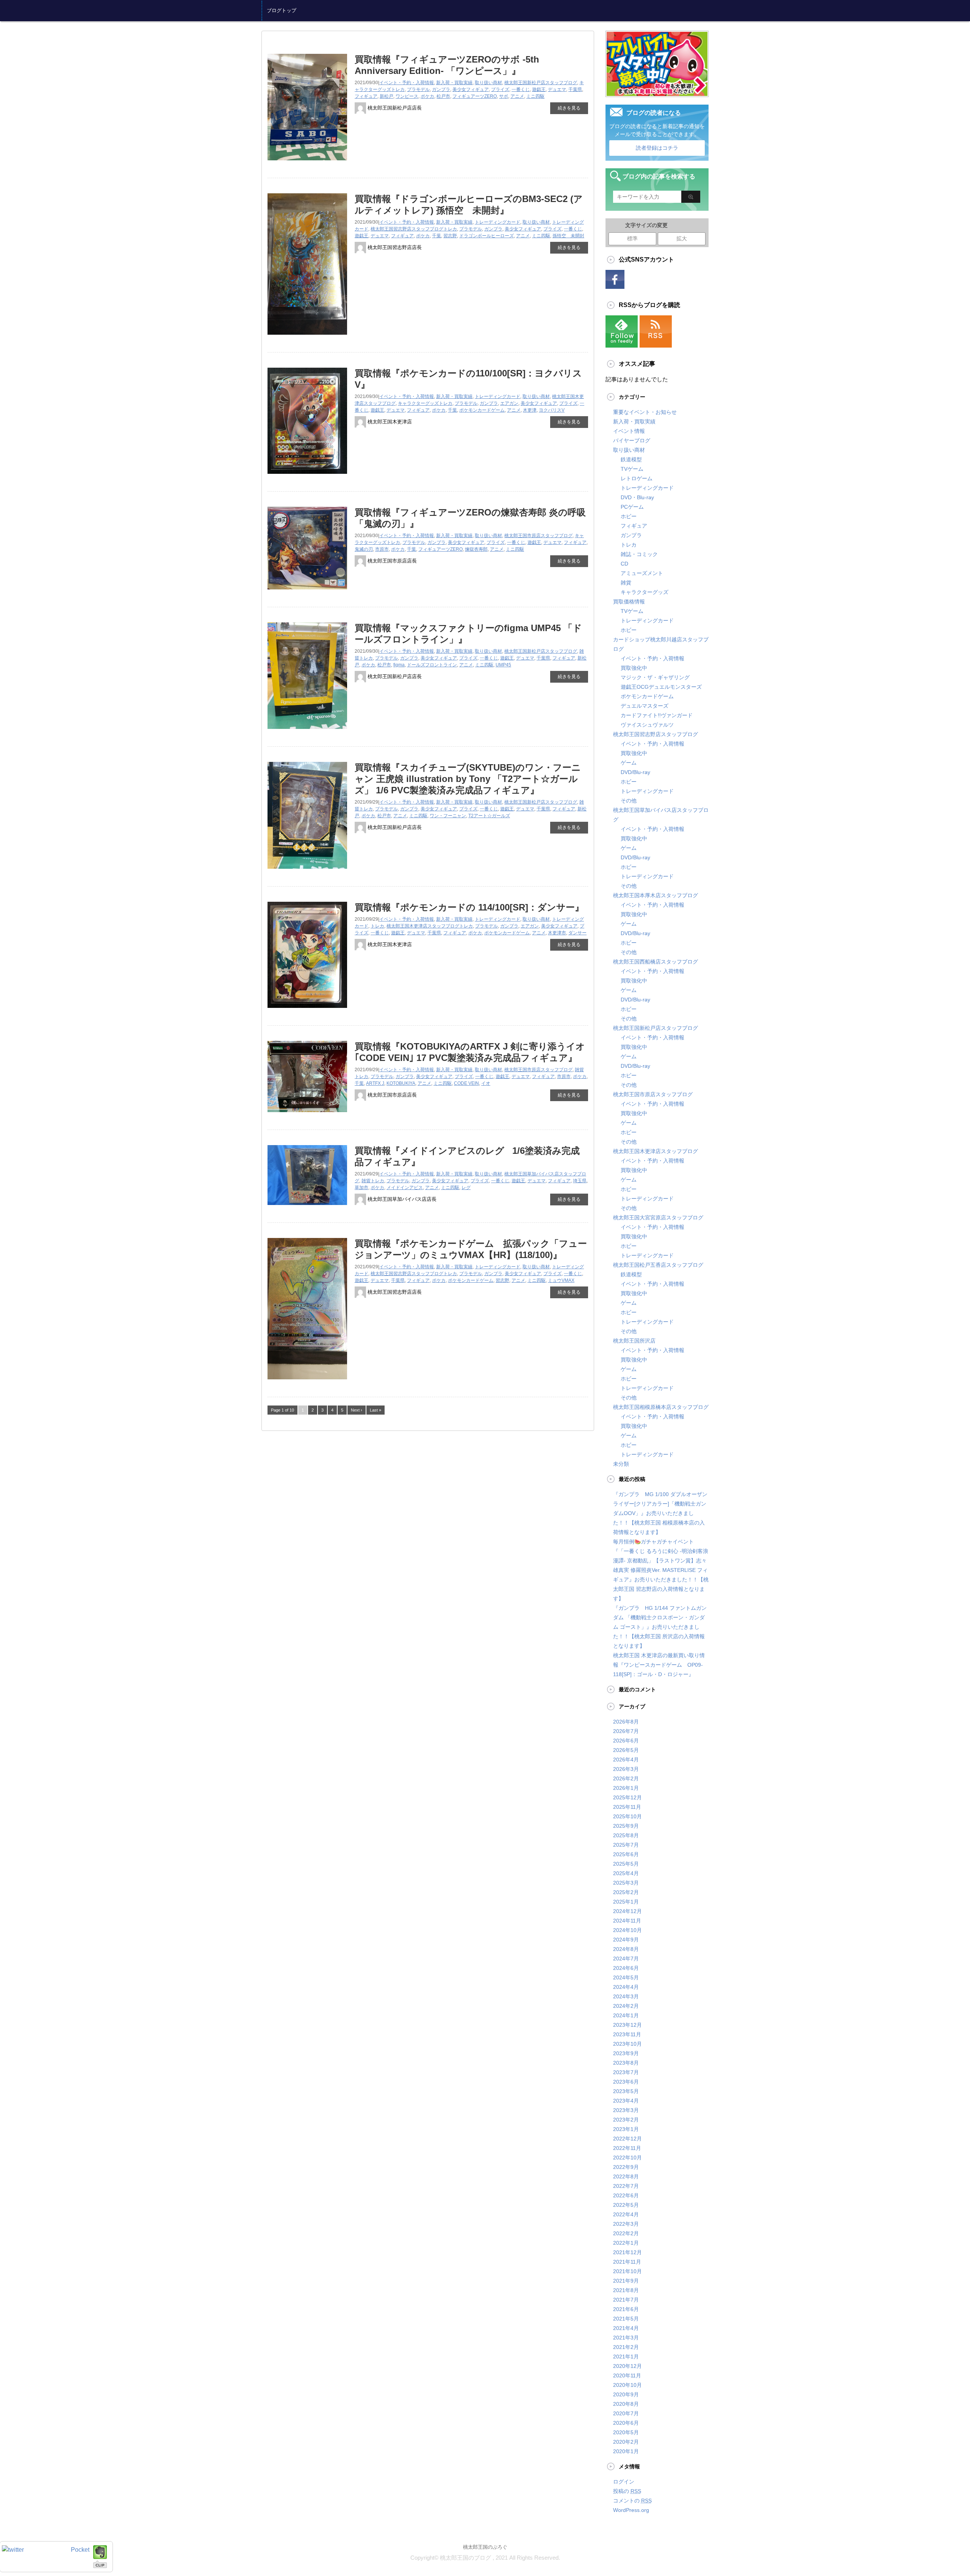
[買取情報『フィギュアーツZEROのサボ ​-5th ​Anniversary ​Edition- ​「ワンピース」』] (307, 163)
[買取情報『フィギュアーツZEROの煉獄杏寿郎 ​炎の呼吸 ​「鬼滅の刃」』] (307, 592)
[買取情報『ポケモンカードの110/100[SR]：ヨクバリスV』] (307, 477)
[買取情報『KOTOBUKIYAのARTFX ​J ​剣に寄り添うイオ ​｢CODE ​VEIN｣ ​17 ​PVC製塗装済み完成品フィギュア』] (307, 1115)
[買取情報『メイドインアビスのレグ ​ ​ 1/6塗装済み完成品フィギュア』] (307, 1208)
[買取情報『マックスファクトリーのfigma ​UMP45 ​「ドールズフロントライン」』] (307, 732)
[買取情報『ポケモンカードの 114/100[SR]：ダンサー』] (307, 1011)
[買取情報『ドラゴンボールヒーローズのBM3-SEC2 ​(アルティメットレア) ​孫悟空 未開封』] (307, 338)
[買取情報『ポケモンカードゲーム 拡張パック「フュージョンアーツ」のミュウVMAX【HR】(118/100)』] (307, 1382)
